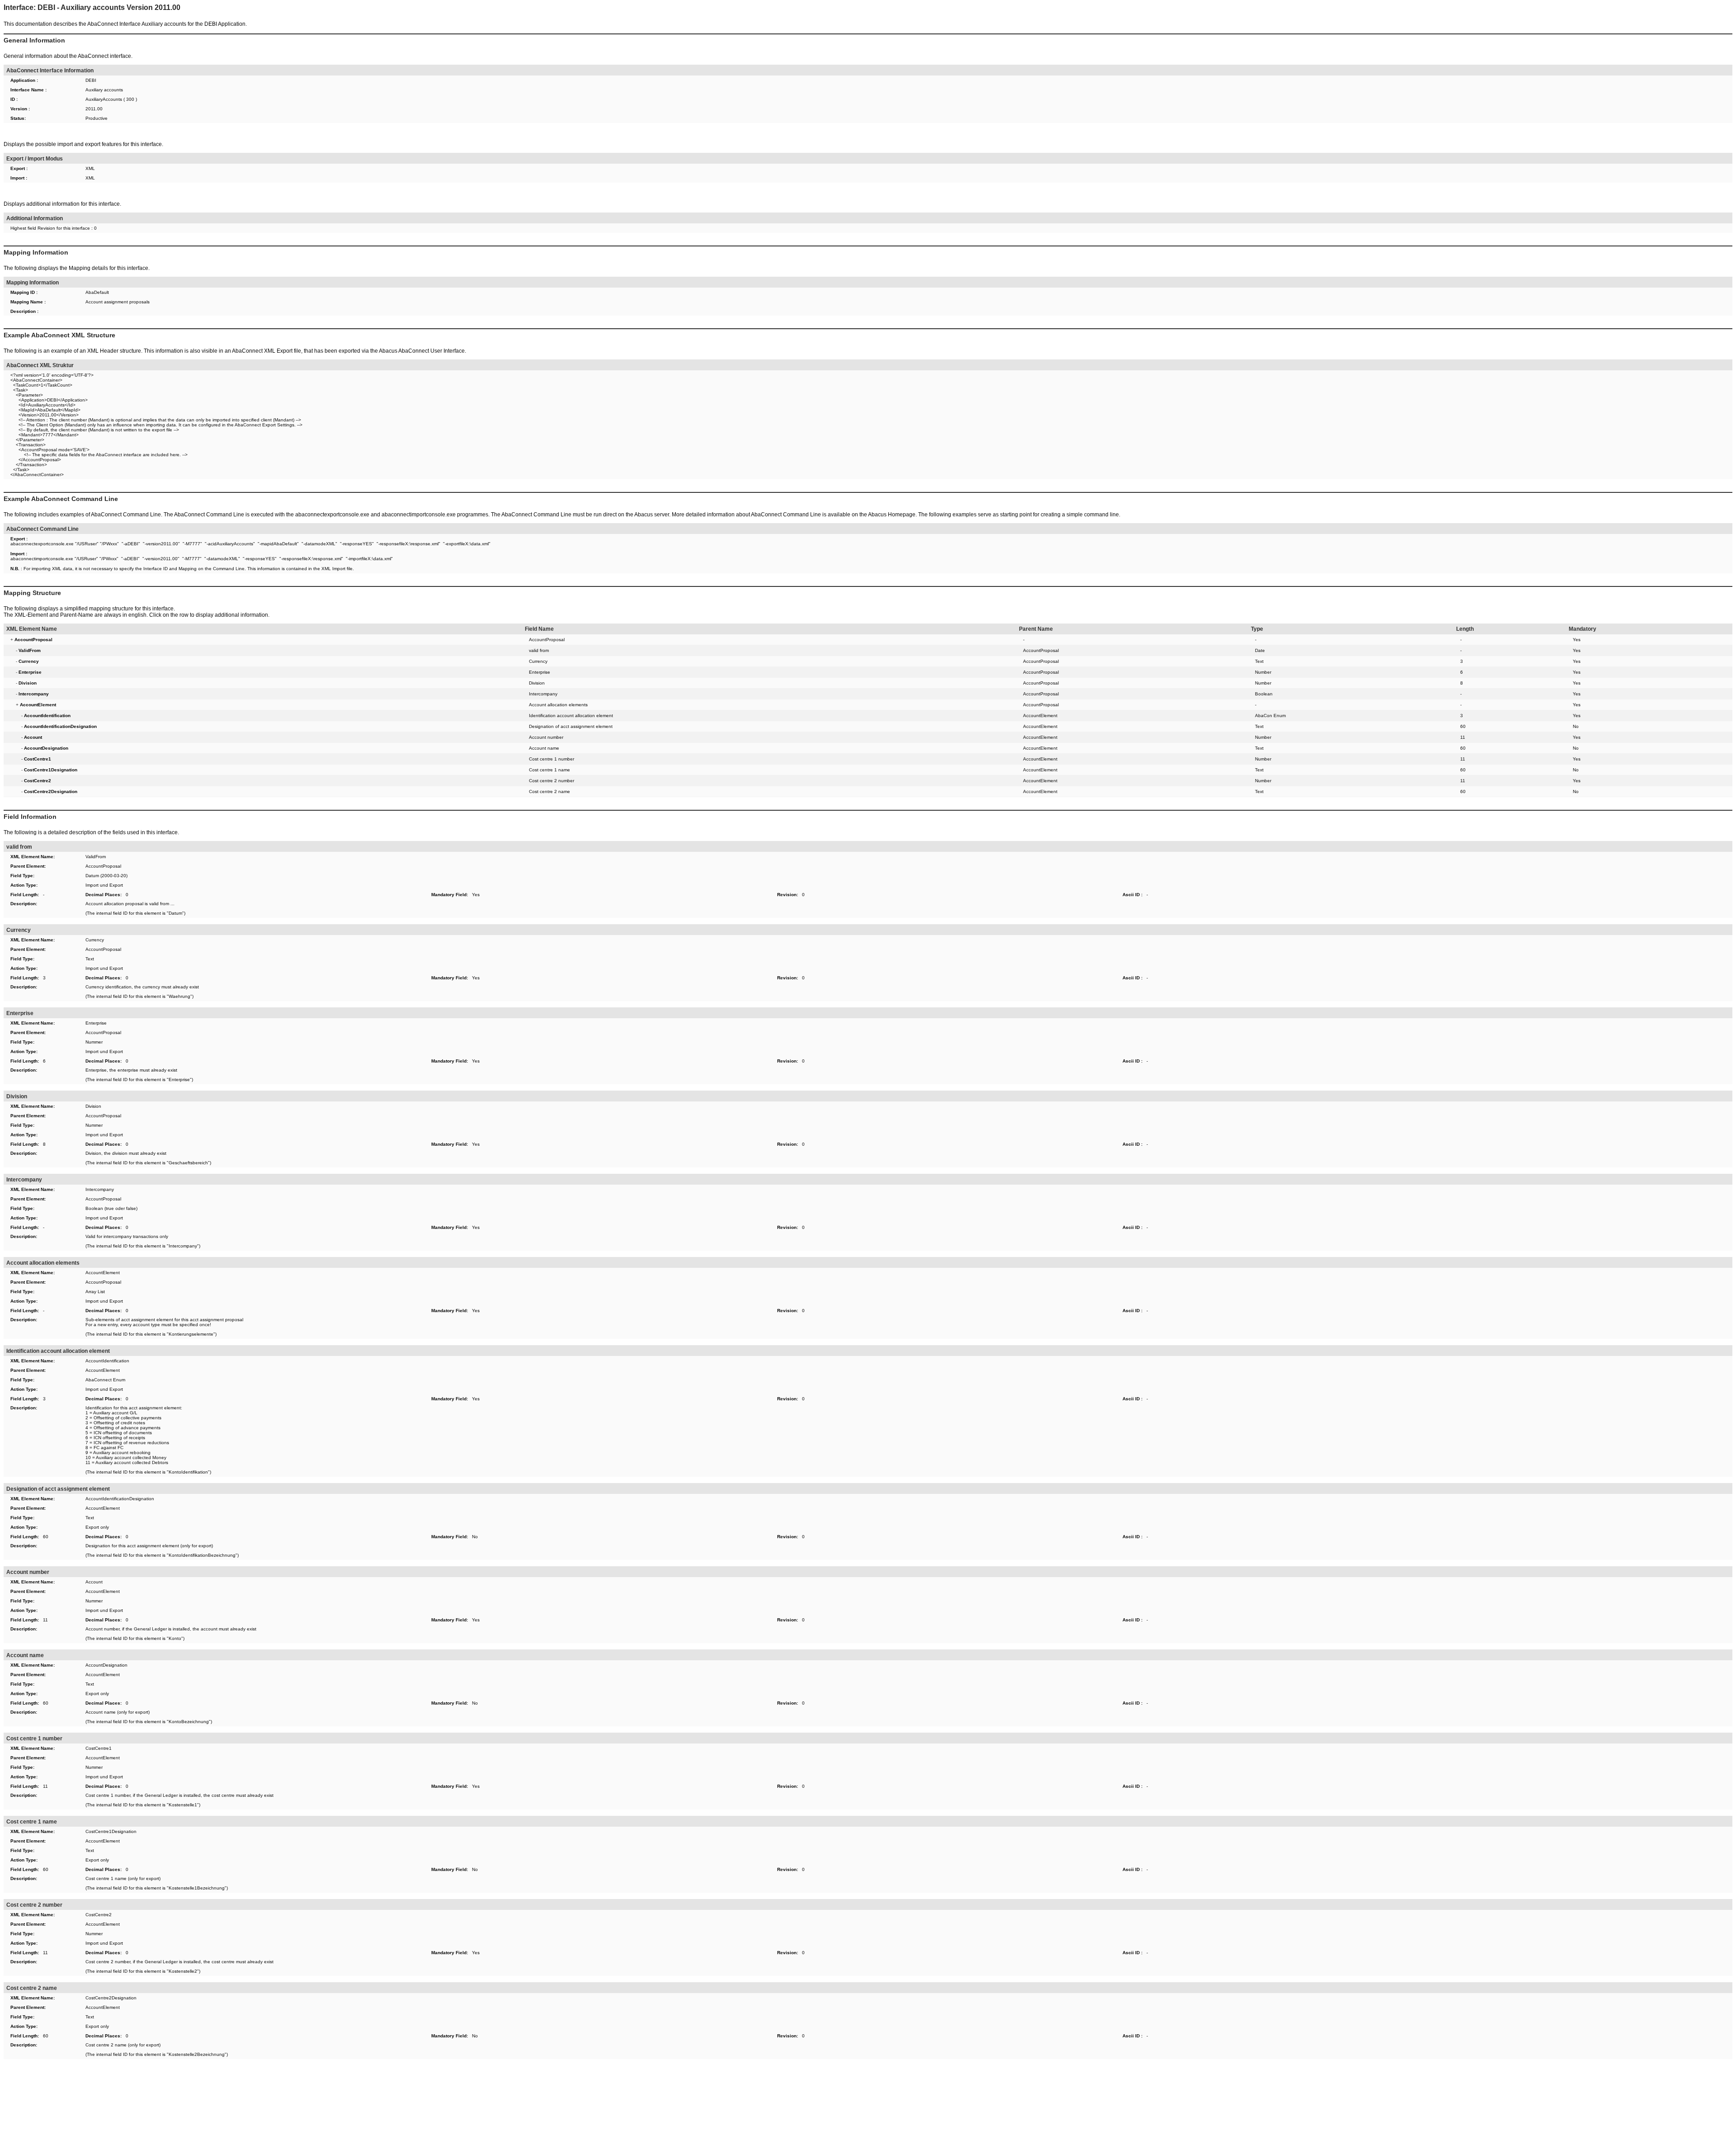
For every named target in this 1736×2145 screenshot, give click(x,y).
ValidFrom (96, 857)
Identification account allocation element (571, 716)
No (1576, 726)
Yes (1577, 640)
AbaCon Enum (1270, 716)
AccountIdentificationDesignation (120, 1499)
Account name (544, 748)
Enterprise (540, 672)
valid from (539, 650)
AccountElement (1040, 716)
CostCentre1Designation (111, 1831)
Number (1263, 672)
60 (1463, 726)
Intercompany (543, 694)
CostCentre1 (99, 1748)
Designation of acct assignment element (571, 726)
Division (537, 683)
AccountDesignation (106, 1665)
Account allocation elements (558, 705)
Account (94, 1582)
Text (1259, 661)
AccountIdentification (107, 1361)
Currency (538, 661)
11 (1463, 737)
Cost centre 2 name (550, 791)
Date (1260, 650)
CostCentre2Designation (111, 1998)
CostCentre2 (99, 1915)
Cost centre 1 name (550, 770)
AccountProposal (547, 640)
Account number (546, 737)
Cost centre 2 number (552, 781)
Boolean (1264, 694)
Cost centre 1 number (552, 759)
